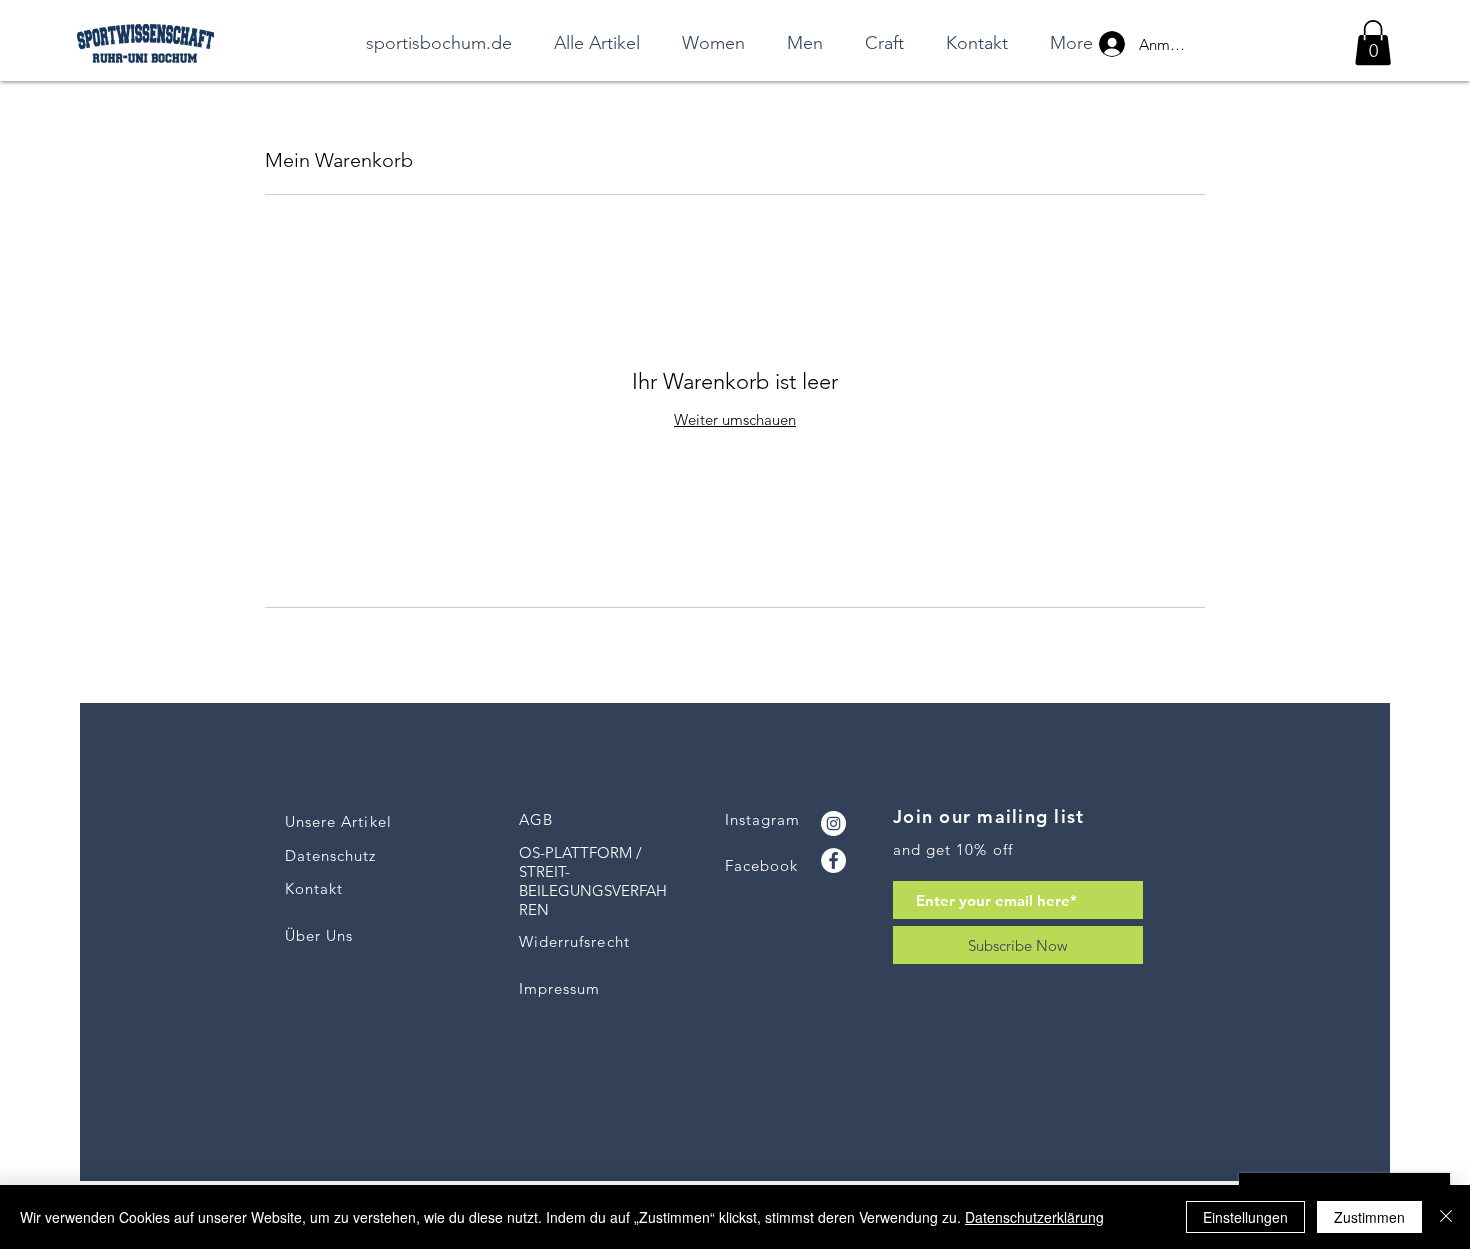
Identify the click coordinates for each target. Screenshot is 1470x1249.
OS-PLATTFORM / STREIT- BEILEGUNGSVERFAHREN (593, 881)
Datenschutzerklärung (1034, 1217)
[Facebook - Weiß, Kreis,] (833, 860)
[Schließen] (1446, 1217)
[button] (1373, 42)
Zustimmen (1369, 1217)
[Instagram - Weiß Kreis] (833, 823)
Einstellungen (1245, 1217)
